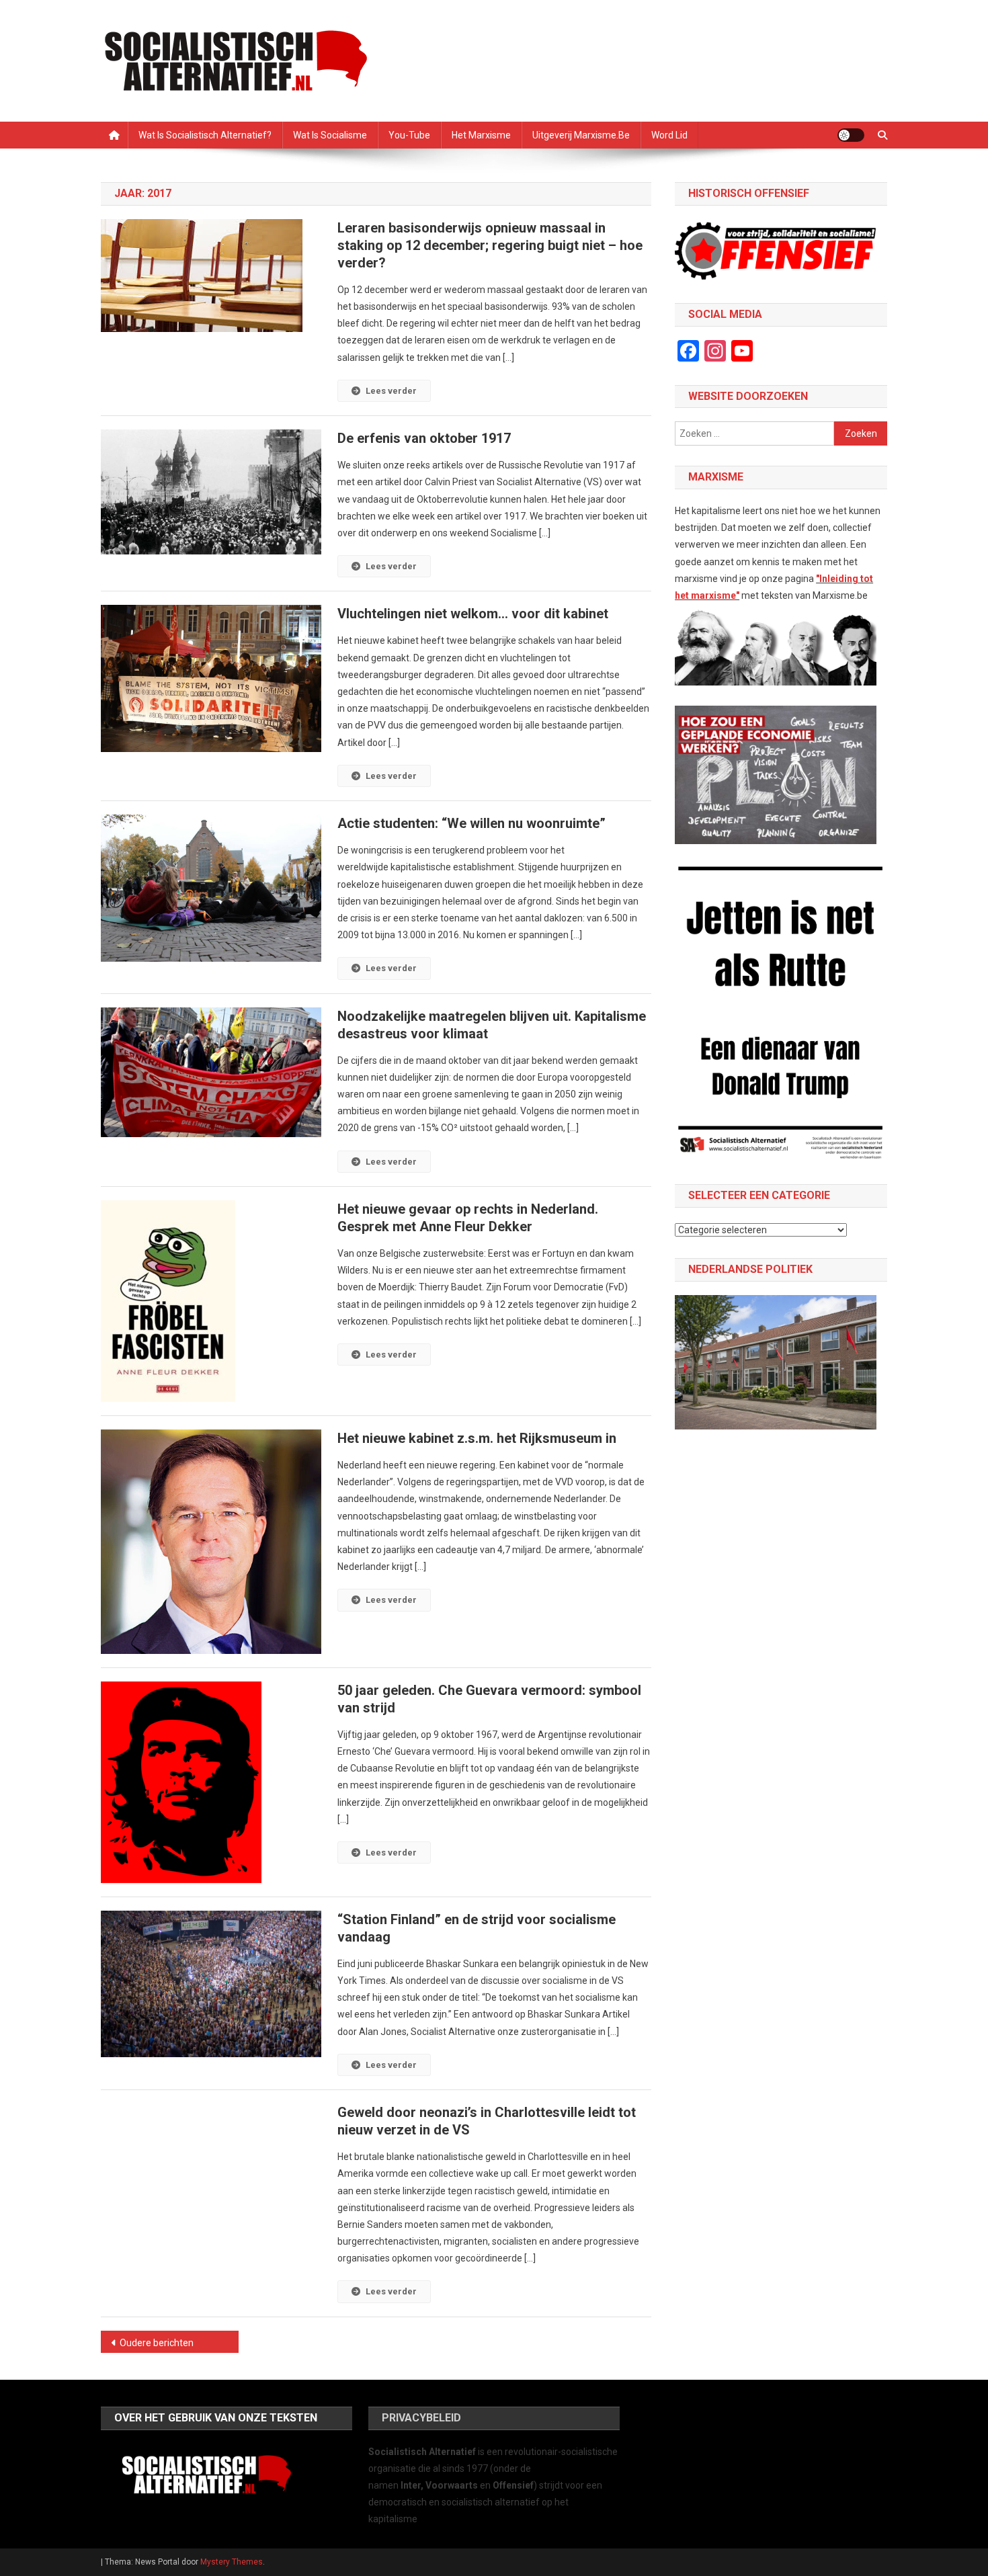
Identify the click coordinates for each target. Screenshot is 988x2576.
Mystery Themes (232, 2562)
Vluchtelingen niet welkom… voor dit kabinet (473, 614)
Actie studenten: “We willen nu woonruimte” (471, 823)
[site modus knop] (851, 135)
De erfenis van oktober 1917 (424, 438)
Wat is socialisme (330, 135)
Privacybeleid (421, 2418)
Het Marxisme (481, 135)
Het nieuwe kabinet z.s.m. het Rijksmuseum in (477, 1438)
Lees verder (391, 391)
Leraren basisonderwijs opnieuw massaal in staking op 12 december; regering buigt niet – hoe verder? (490, 245)
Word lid (669, 135)
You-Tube (409, 135)
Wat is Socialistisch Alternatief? (205, 135)
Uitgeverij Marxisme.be (581, 135)
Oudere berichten (157, 2343)
